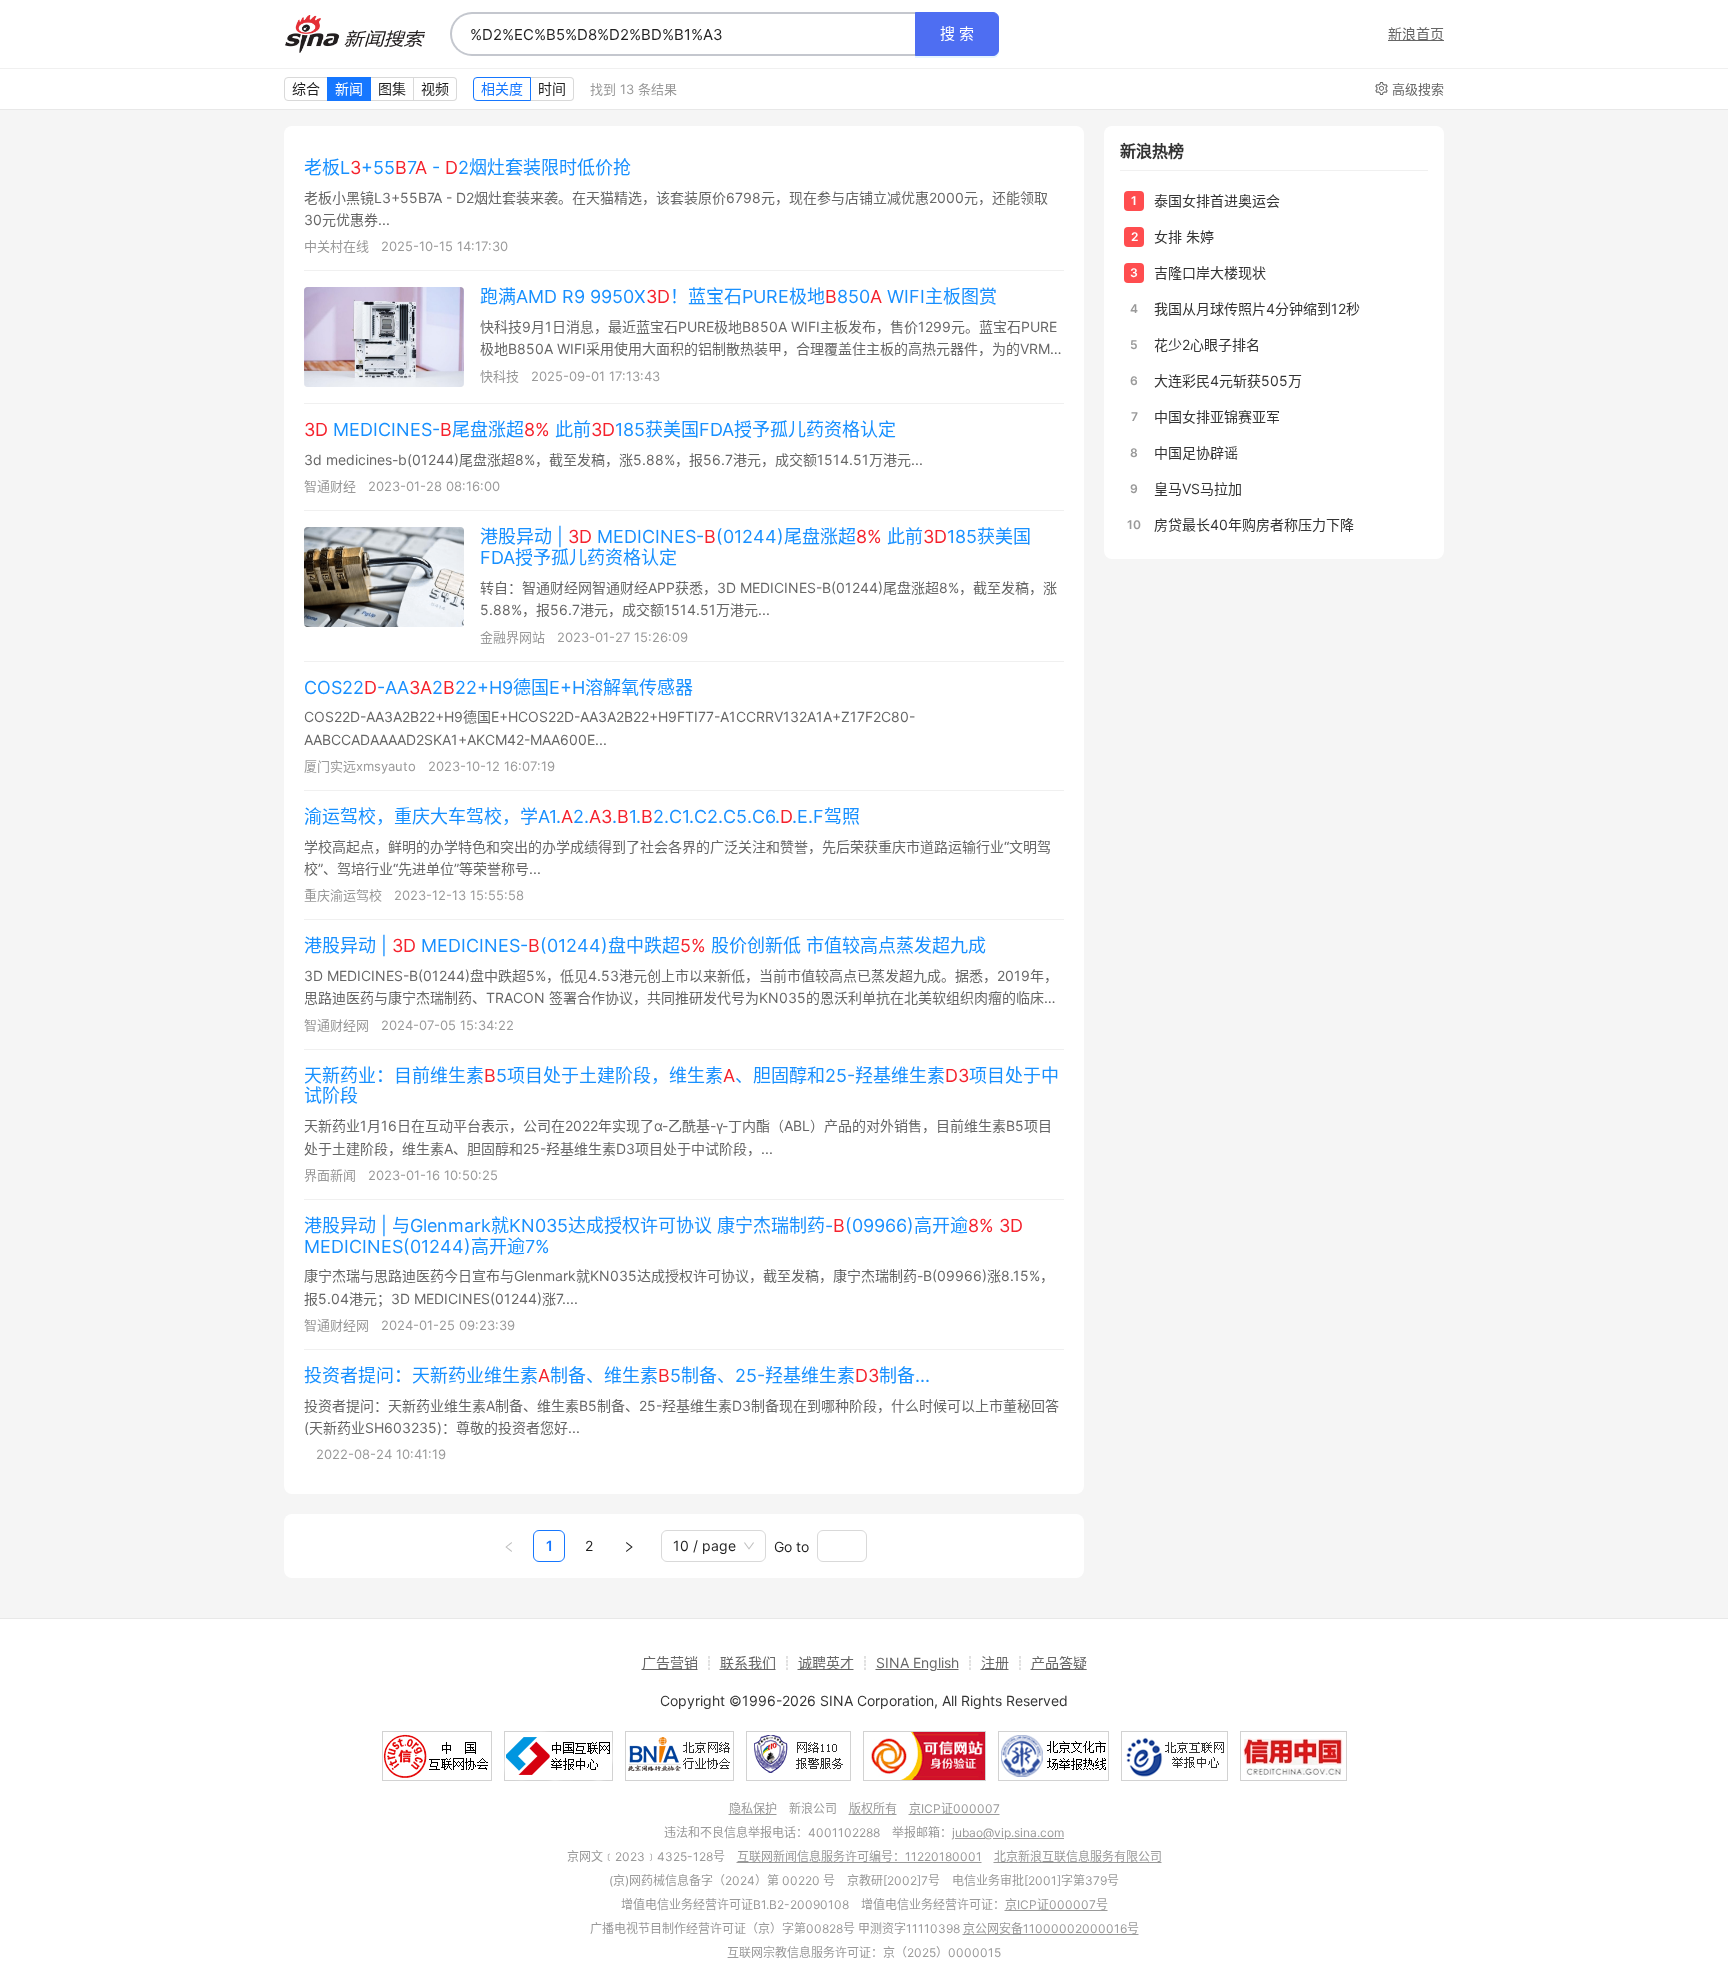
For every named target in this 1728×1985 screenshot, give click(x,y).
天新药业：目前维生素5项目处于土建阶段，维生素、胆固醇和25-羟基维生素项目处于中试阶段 (681, 1086)
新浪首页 (1416, 34)
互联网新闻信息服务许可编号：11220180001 (859, 1856)
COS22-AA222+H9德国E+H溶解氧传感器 (498, 687)
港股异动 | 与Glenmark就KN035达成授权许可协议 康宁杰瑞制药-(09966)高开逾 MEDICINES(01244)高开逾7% (663, 1236)
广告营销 (670, 1662)
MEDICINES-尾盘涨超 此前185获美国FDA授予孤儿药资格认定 (600, 429)
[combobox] (683, 34)
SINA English (917, 1662)
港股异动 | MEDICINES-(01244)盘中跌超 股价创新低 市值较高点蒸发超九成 (645, 945)
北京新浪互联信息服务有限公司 (1078, 1856)
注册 (995, 1662)
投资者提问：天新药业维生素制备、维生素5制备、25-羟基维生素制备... (617, 1375)
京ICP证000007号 (1056, 1904)
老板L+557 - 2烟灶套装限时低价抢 (467, 167)
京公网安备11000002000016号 (1051, 1928)
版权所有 (873, 1808)
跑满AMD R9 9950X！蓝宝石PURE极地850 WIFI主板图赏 (738, 296)
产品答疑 (1059, 1662)
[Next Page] (629, 1546)
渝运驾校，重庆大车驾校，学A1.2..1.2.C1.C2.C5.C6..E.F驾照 (582, 816)
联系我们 (748, 1662)
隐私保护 (753, 1808)
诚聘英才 (826, 1662)
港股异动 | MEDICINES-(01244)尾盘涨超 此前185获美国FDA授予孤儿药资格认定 (755, 547)
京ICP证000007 (954, 1808)
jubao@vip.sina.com (1008, 1832)
